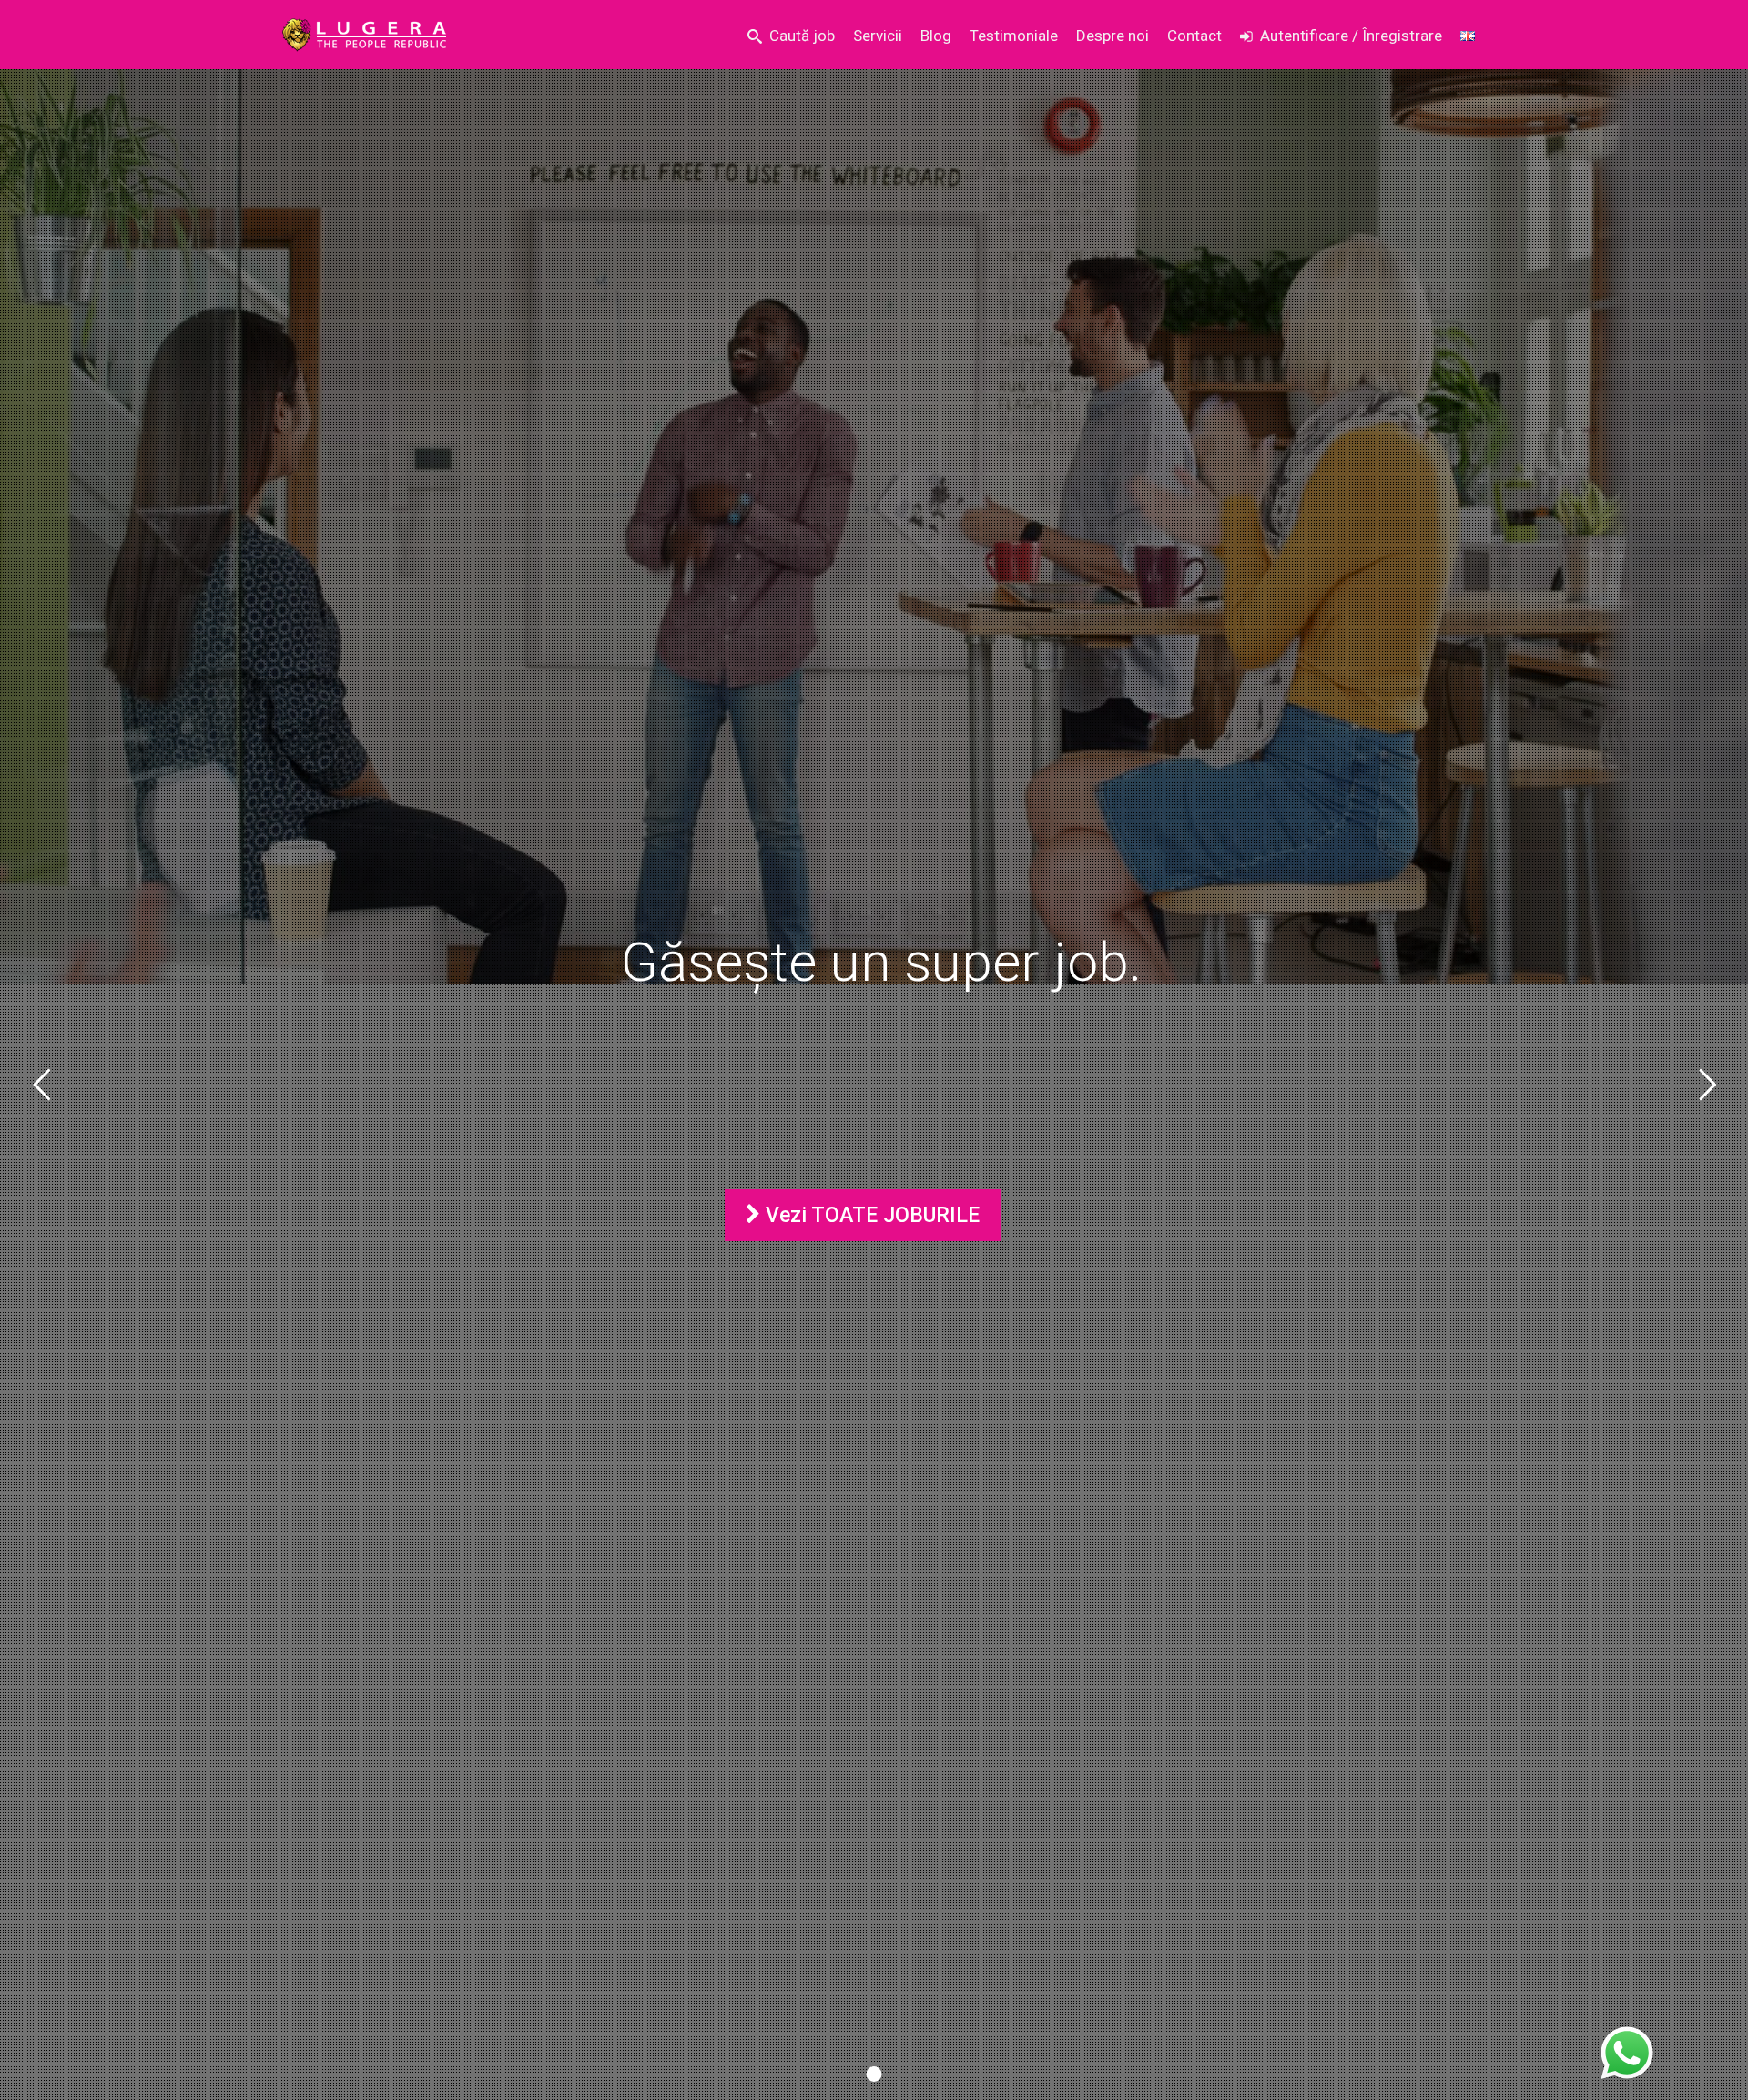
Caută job (802, 36)
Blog (936, 36)
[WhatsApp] (1627, 2054)
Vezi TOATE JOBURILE (870, 1215)
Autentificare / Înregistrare (1351, 36)
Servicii (878, 36)
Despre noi (1113, 36)
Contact (1194, 36)
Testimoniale (1014, 36)
